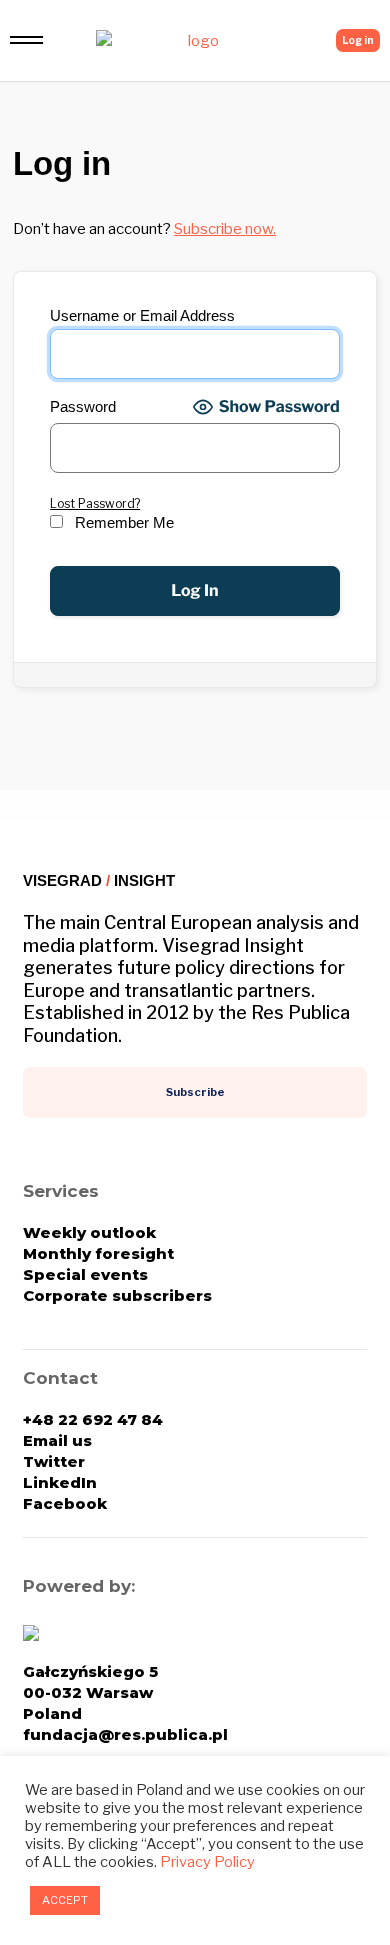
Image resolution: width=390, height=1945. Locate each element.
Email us (57, 1440)
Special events (85, 1274)
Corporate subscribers (117, 1295)
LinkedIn (60, 1482)
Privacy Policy (207, 1862)
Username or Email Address (142, 315)
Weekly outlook (89, 1232)
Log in (358, 40)
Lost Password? (95, 503)
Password (83, 406)
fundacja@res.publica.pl (125, 1734)
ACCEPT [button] (65, 1900)
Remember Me (122, 523)
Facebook (65, 1503)
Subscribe (195, 1092)
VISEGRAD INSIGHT (99, 880)
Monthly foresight (98, 1253)
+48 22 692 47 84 (93, 1419)
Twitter (54, 1461)
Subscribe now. (225, 229)
